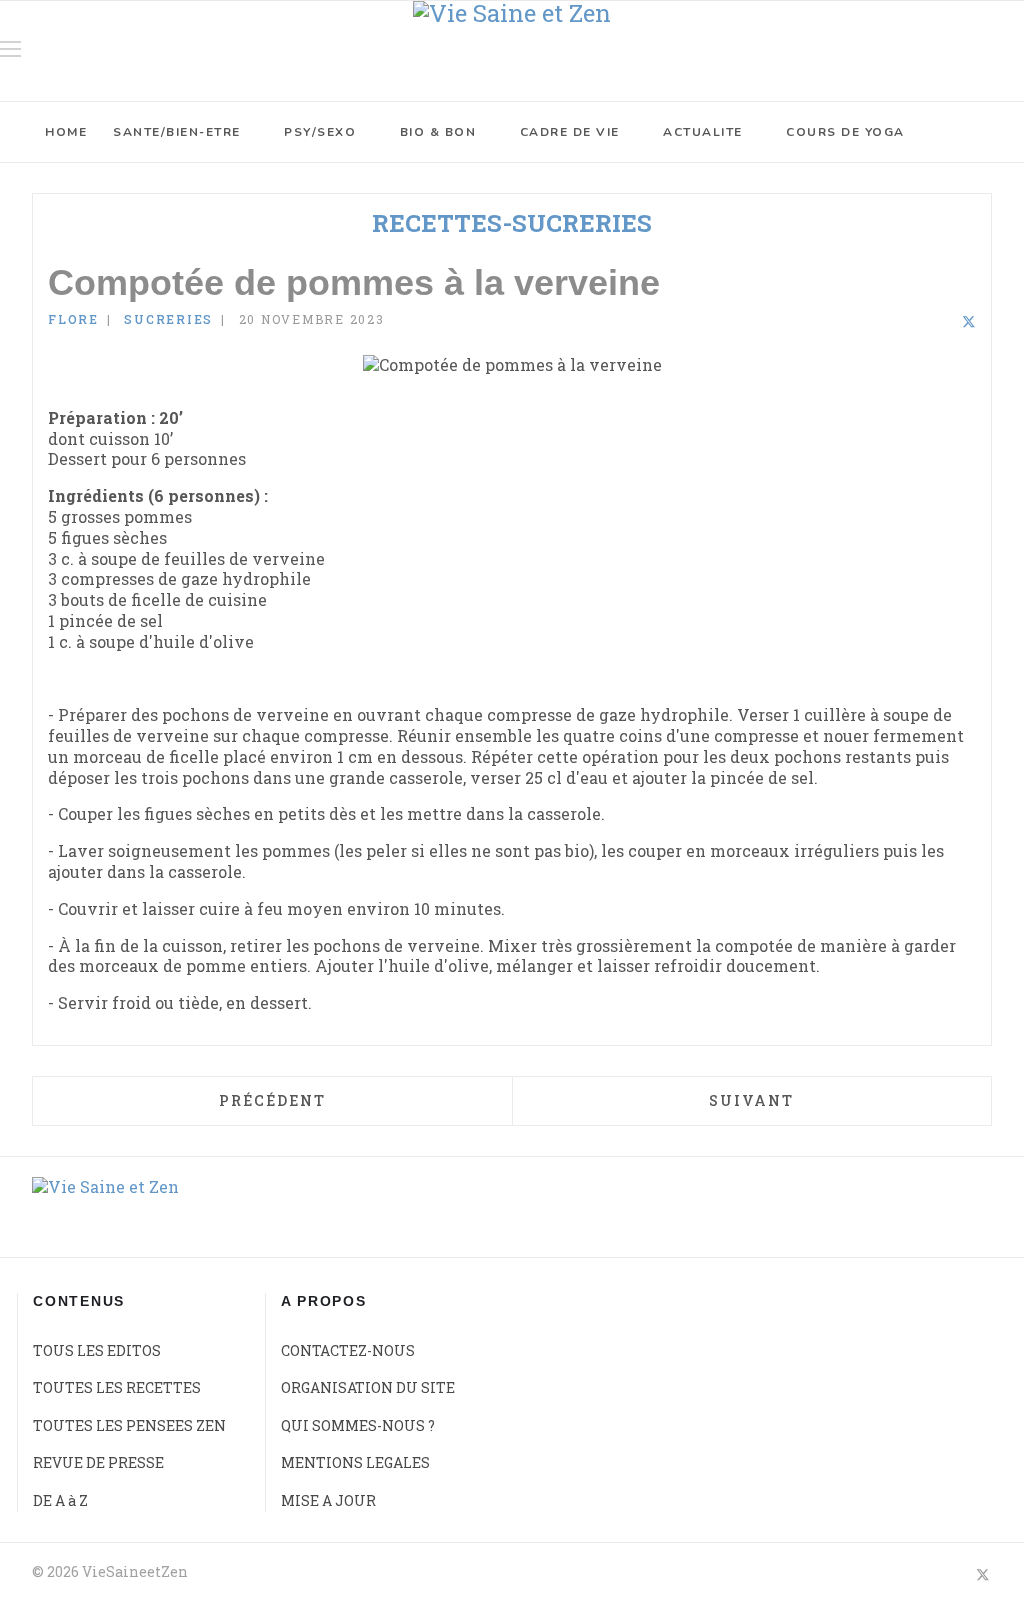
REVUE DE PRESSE (98, 1462)
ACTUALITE (703, 132)
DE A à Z (60, 1500)
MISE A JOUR (328, 1500)
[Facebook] (916, 322)
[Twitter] (969, 322)
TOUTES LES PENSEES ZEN (129, 1425)
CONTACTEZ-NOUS (348, 1350)
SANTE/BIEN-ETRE (177, 132)
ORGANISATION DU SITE (368, 1387)
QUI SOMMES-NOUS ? (358, 1425)
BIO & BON (438, 132)
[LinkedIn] (942, 322)
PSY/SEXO (320, 132)
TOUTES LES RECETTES (117, 1387)
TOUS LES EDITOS (97, 1350)
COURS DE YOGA (845, 132)
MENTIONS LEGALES (355, 1462)
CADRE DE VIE (570, 132)
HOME (66, 132)
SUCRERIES (168, 319)
